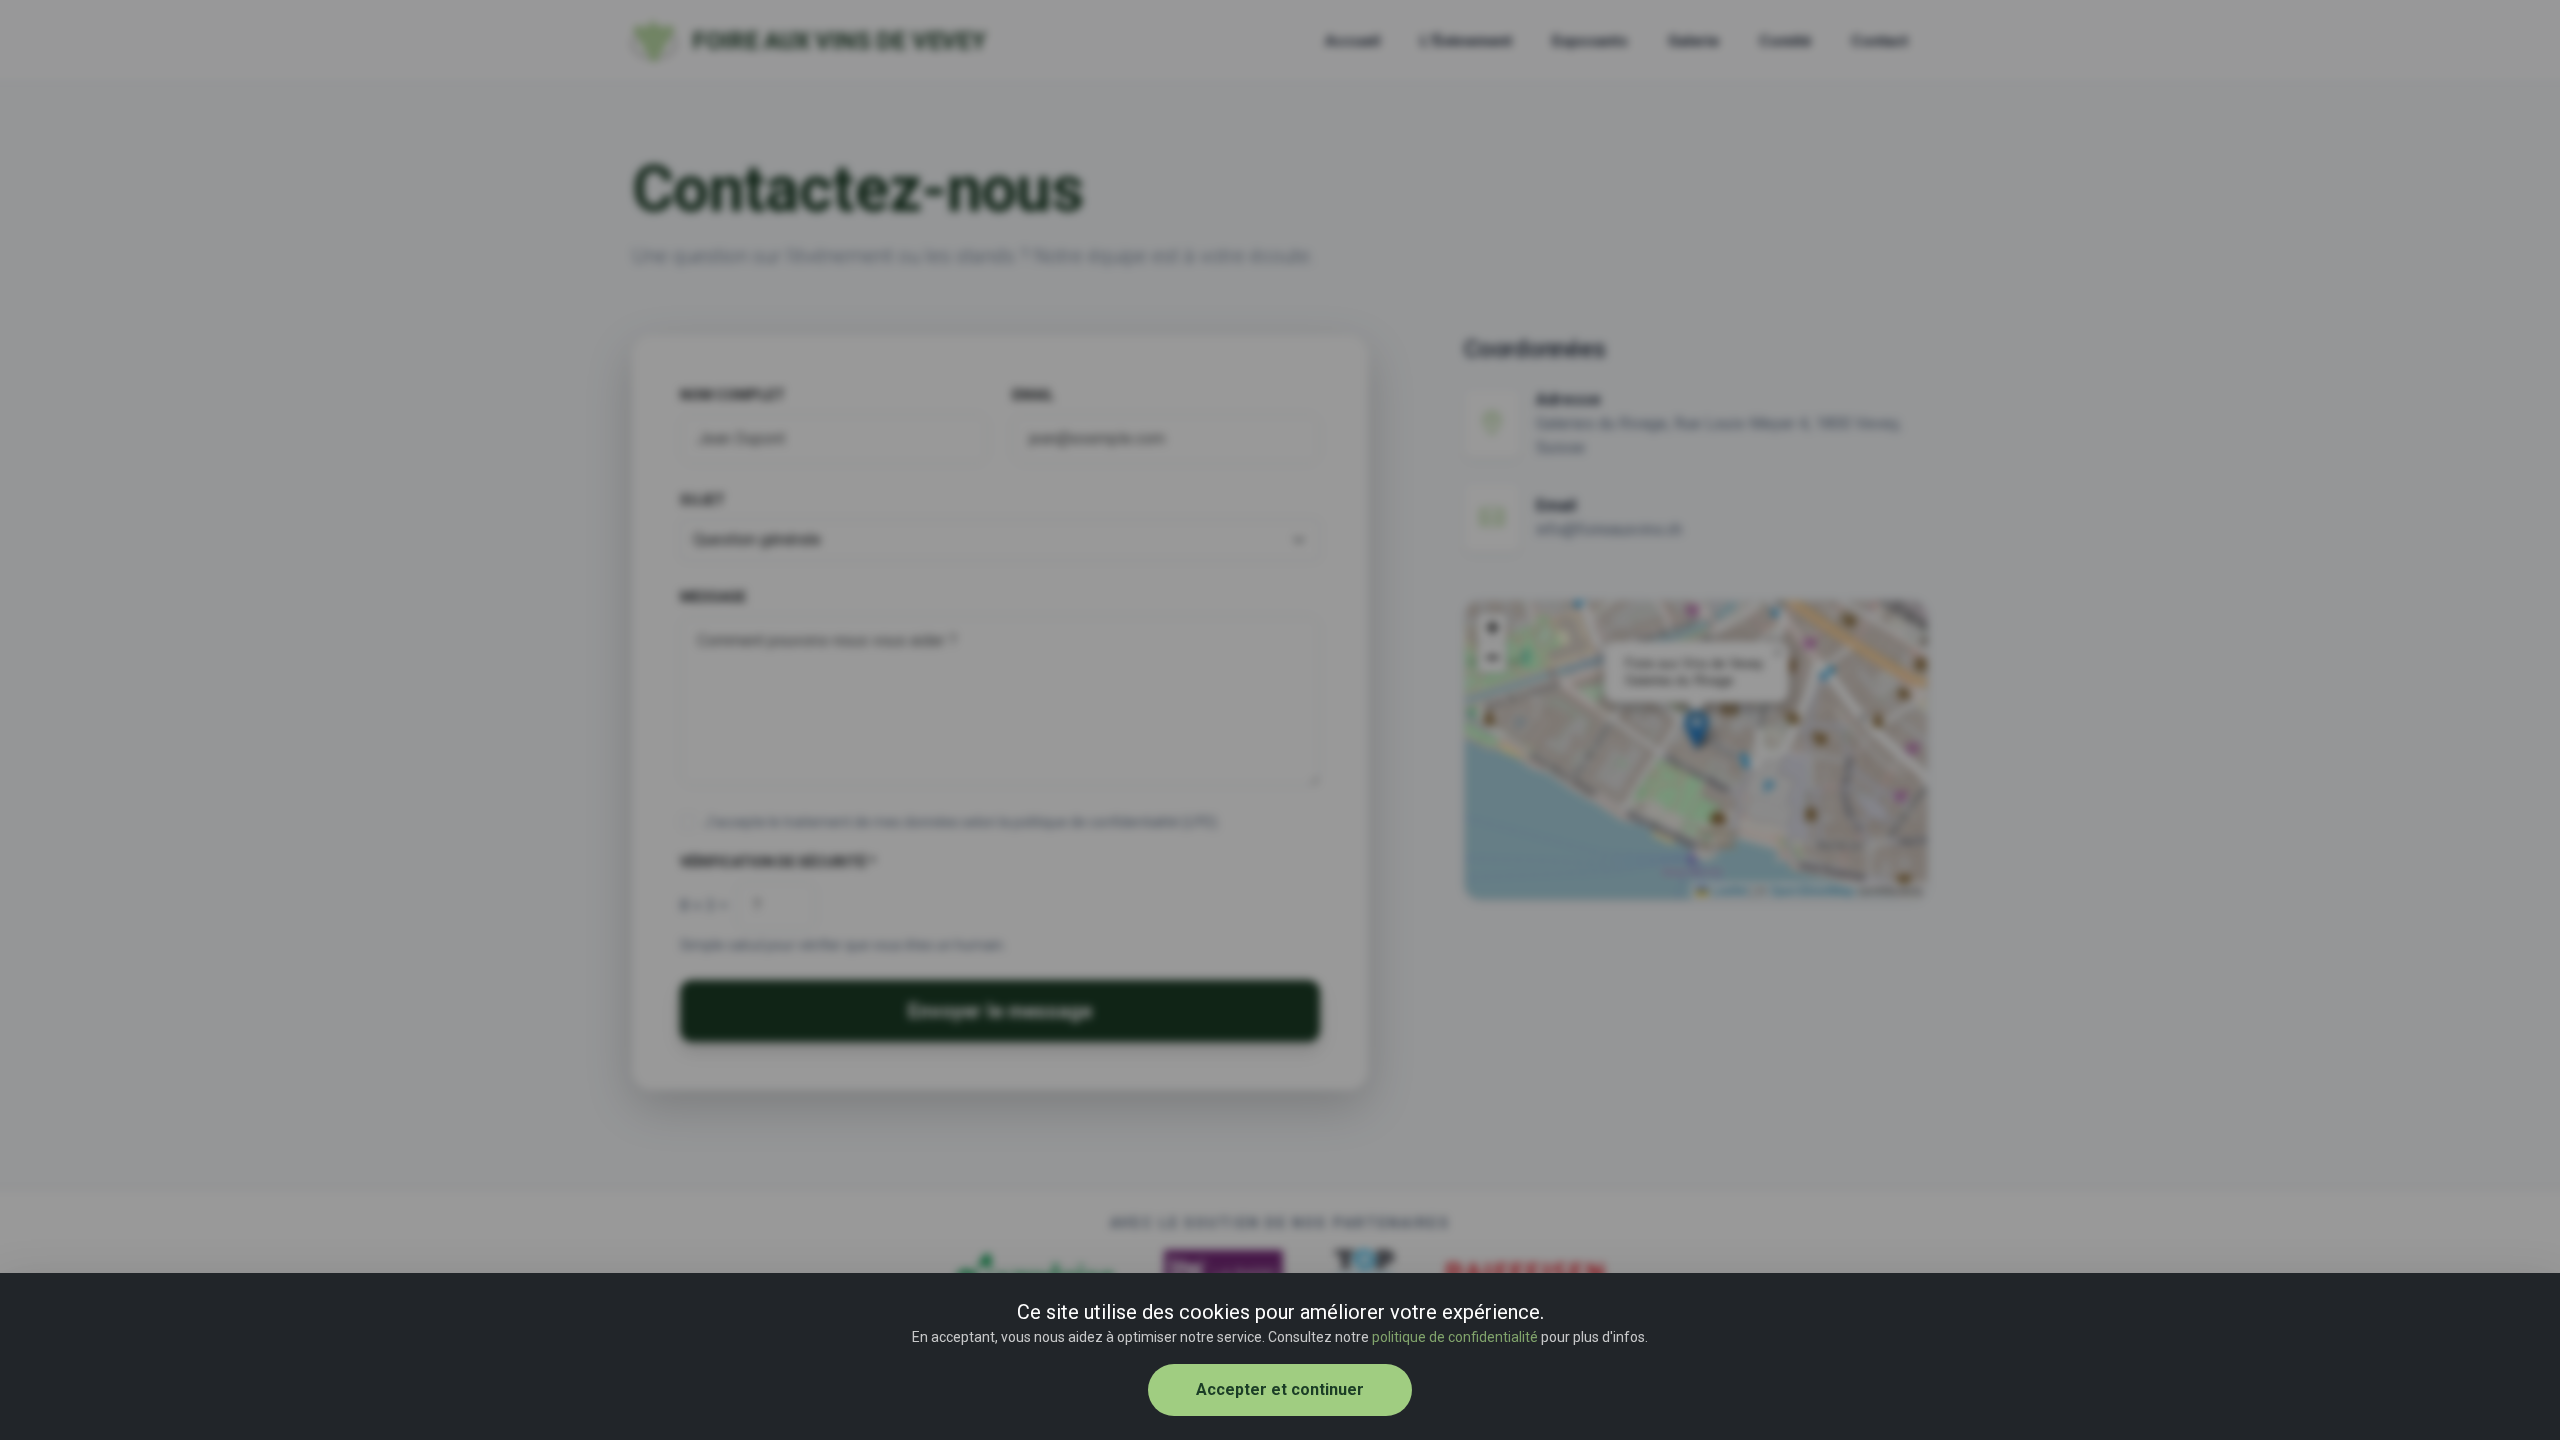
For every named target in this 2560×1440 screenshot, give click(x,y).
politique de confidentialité (1455, 1337)
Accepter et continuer (1280, 1389)
